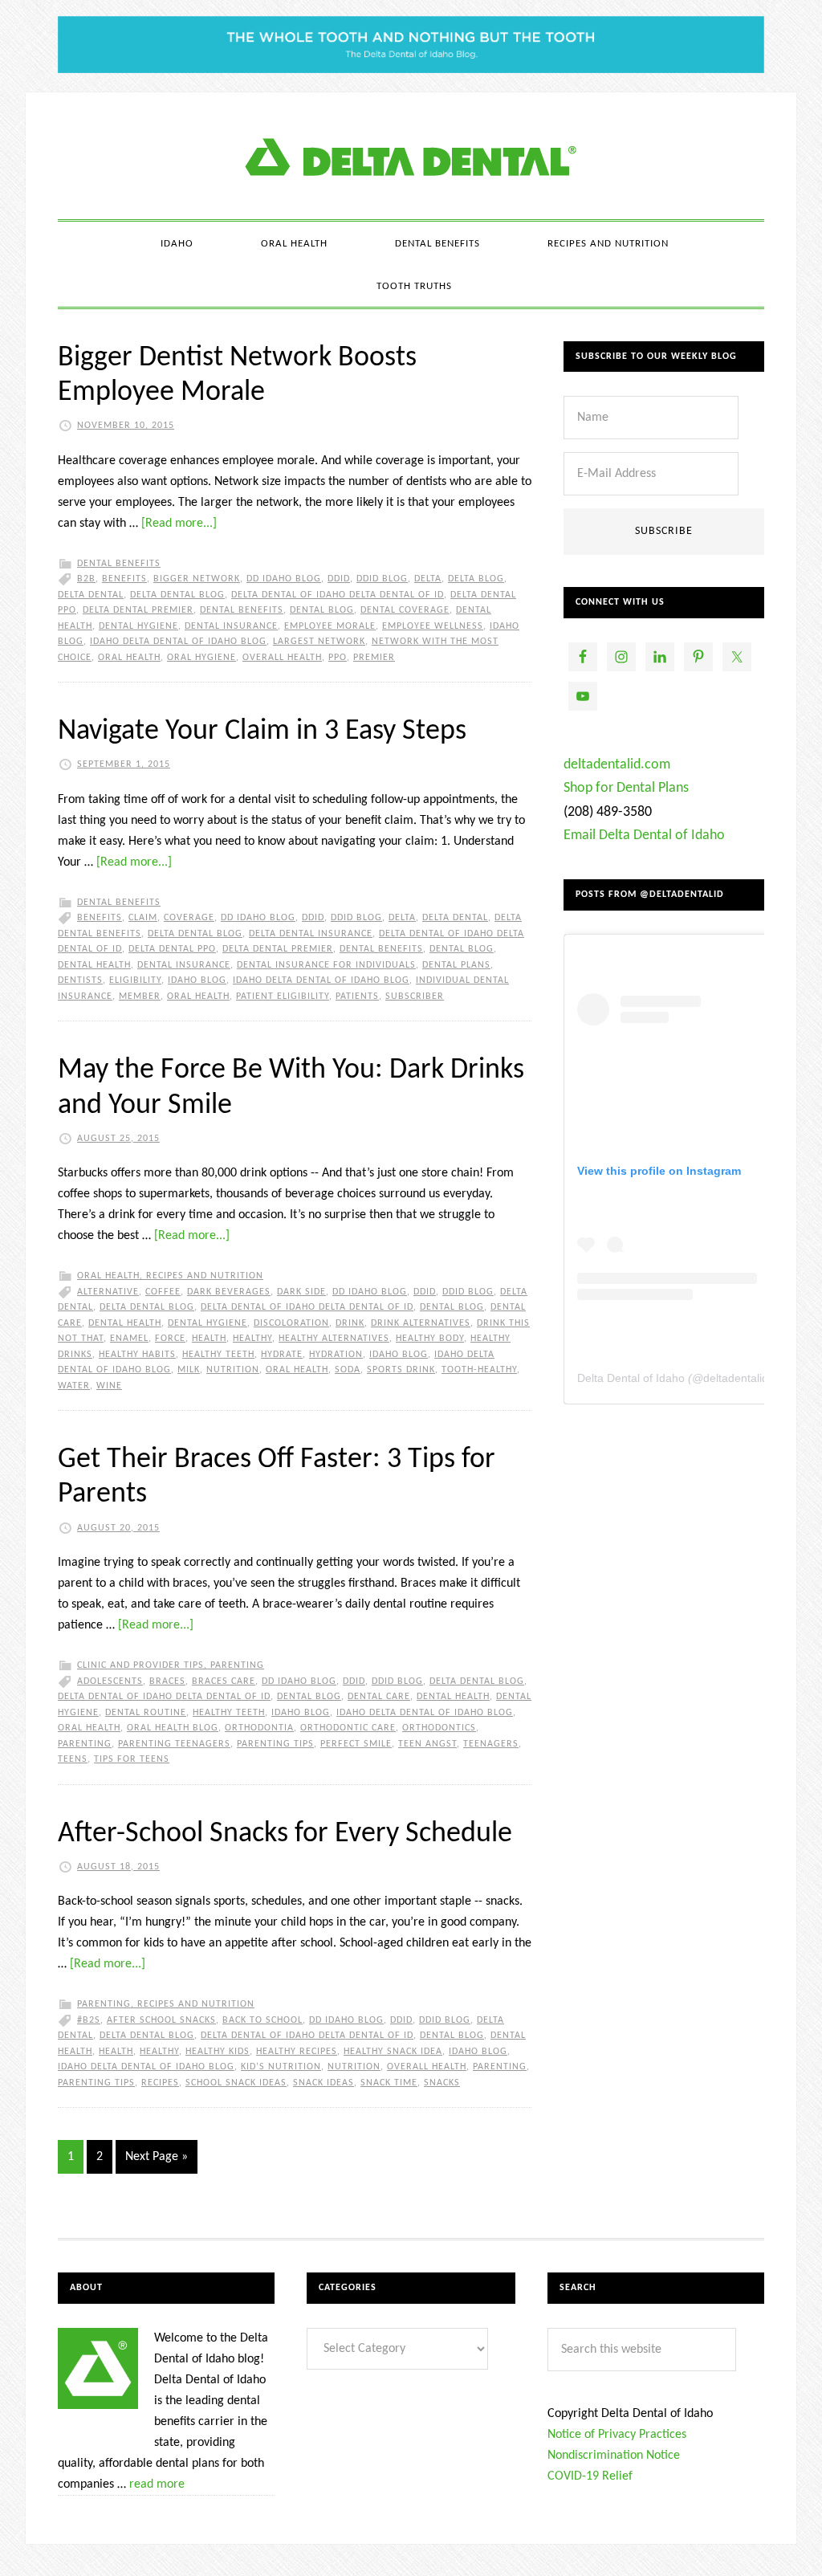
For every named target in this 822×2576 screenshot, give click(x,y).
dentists (80, 980)
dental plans (456, 965)
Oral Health (108, 1276)
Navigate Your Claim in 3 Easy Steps (262, 732)
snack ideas (324, 2083)
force (170, 1339)
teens (73, 1759)
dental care (379, 1697)
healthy (252, 1339)
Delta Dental (91, 595)
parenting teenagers (174, 1744)
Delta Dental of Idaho (631, 1378)
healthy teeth (218, 1355)
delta (428, 579)
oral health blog (173, 1728)
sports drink (401, 1370)
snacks (442, 2083)
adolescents (110, 1681)
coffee (163, 1292)
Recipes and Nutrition (205, 1276)
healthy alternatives (334, 1339)
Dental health (94, 965)
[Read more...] (179, 524)
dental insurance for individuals (326, 965)
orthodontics (439, 1728)
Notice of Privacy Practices (617, 2435)
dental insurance (231, 626)
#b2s (89, 2020)
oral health (129, 658)
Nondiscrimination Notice (614, 2456)
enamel (129, 1339)
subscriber (415, 997)
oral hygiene (201, 658)
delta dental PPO (172, 949)
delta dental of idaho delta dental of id (338, 595)
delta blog (476, 579)
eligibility (135, 980)
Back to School (262, 2020)
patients (357, 997)
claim (143, 918)
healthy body (430, 1339)
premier (374, 658)
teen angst (427, 1744)
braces (167, 1681)
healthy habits (137, 1355)
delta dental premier (138, 610)
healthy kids (218, 2052)
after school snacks (161, 2020)
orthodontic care (348, 1728)
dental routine (146, 1713)
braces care (224, 1681)
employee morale (330, 626)
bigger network (197, 579)
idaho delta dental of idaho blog (178, 642)
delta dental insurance (311, 934)
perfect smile (356, 1744)
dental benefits (242, 610)
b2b (86, 579)
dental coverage (405, 610)
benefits (124, 579)
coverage (189, 918)
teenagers (491, 1744)
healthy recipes (297, 2052)
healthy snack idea (393, 2052)
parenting (85, 1744)
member (140, 997)
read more (157, 2484)
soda (348, 1370)
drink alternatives (421, 1323)
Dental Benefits (119, 564)
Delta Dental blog (177, 595)
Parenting (237, 1665)
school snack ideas (236, 2083)
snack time (389, 2083)
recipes (160, 2083)
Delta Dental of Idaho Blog (411, 156)
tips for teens (132, 1759)
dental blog (322, 610)
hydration (336, 1355)
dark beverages (229, 1292)
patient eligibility (283, 997)
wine (109, 1386)
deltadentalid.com (617, 765)
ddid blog (382, 579)
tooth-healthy (479, 1370)
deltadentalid (736, 1378)
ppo (338, 658)
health (209, 1339)
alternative (108, 1292)
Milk (189, 1370)
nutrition (233, 1370)
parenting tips (275, 1744)
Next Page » (157, 2157)
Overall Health (282, 658)
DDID (339, 579)
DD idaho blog (284, 579)
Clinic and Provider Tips (140, 1665)
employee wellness (433, 626)
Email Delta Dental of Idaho (644, 836)
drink (350, 1323)
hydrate (282, 1355)
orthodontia (259, 1728)
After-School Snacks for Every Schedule (285, 1834)
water (74, 1386)
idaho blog (197, 980)
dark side (301, 1292)
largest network (319, 642)
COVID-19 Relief (590, 2476)
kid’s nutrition (281, 2067)
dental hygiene (138, 626)
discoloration (291, 1323)
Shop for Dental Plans (626, 788)
